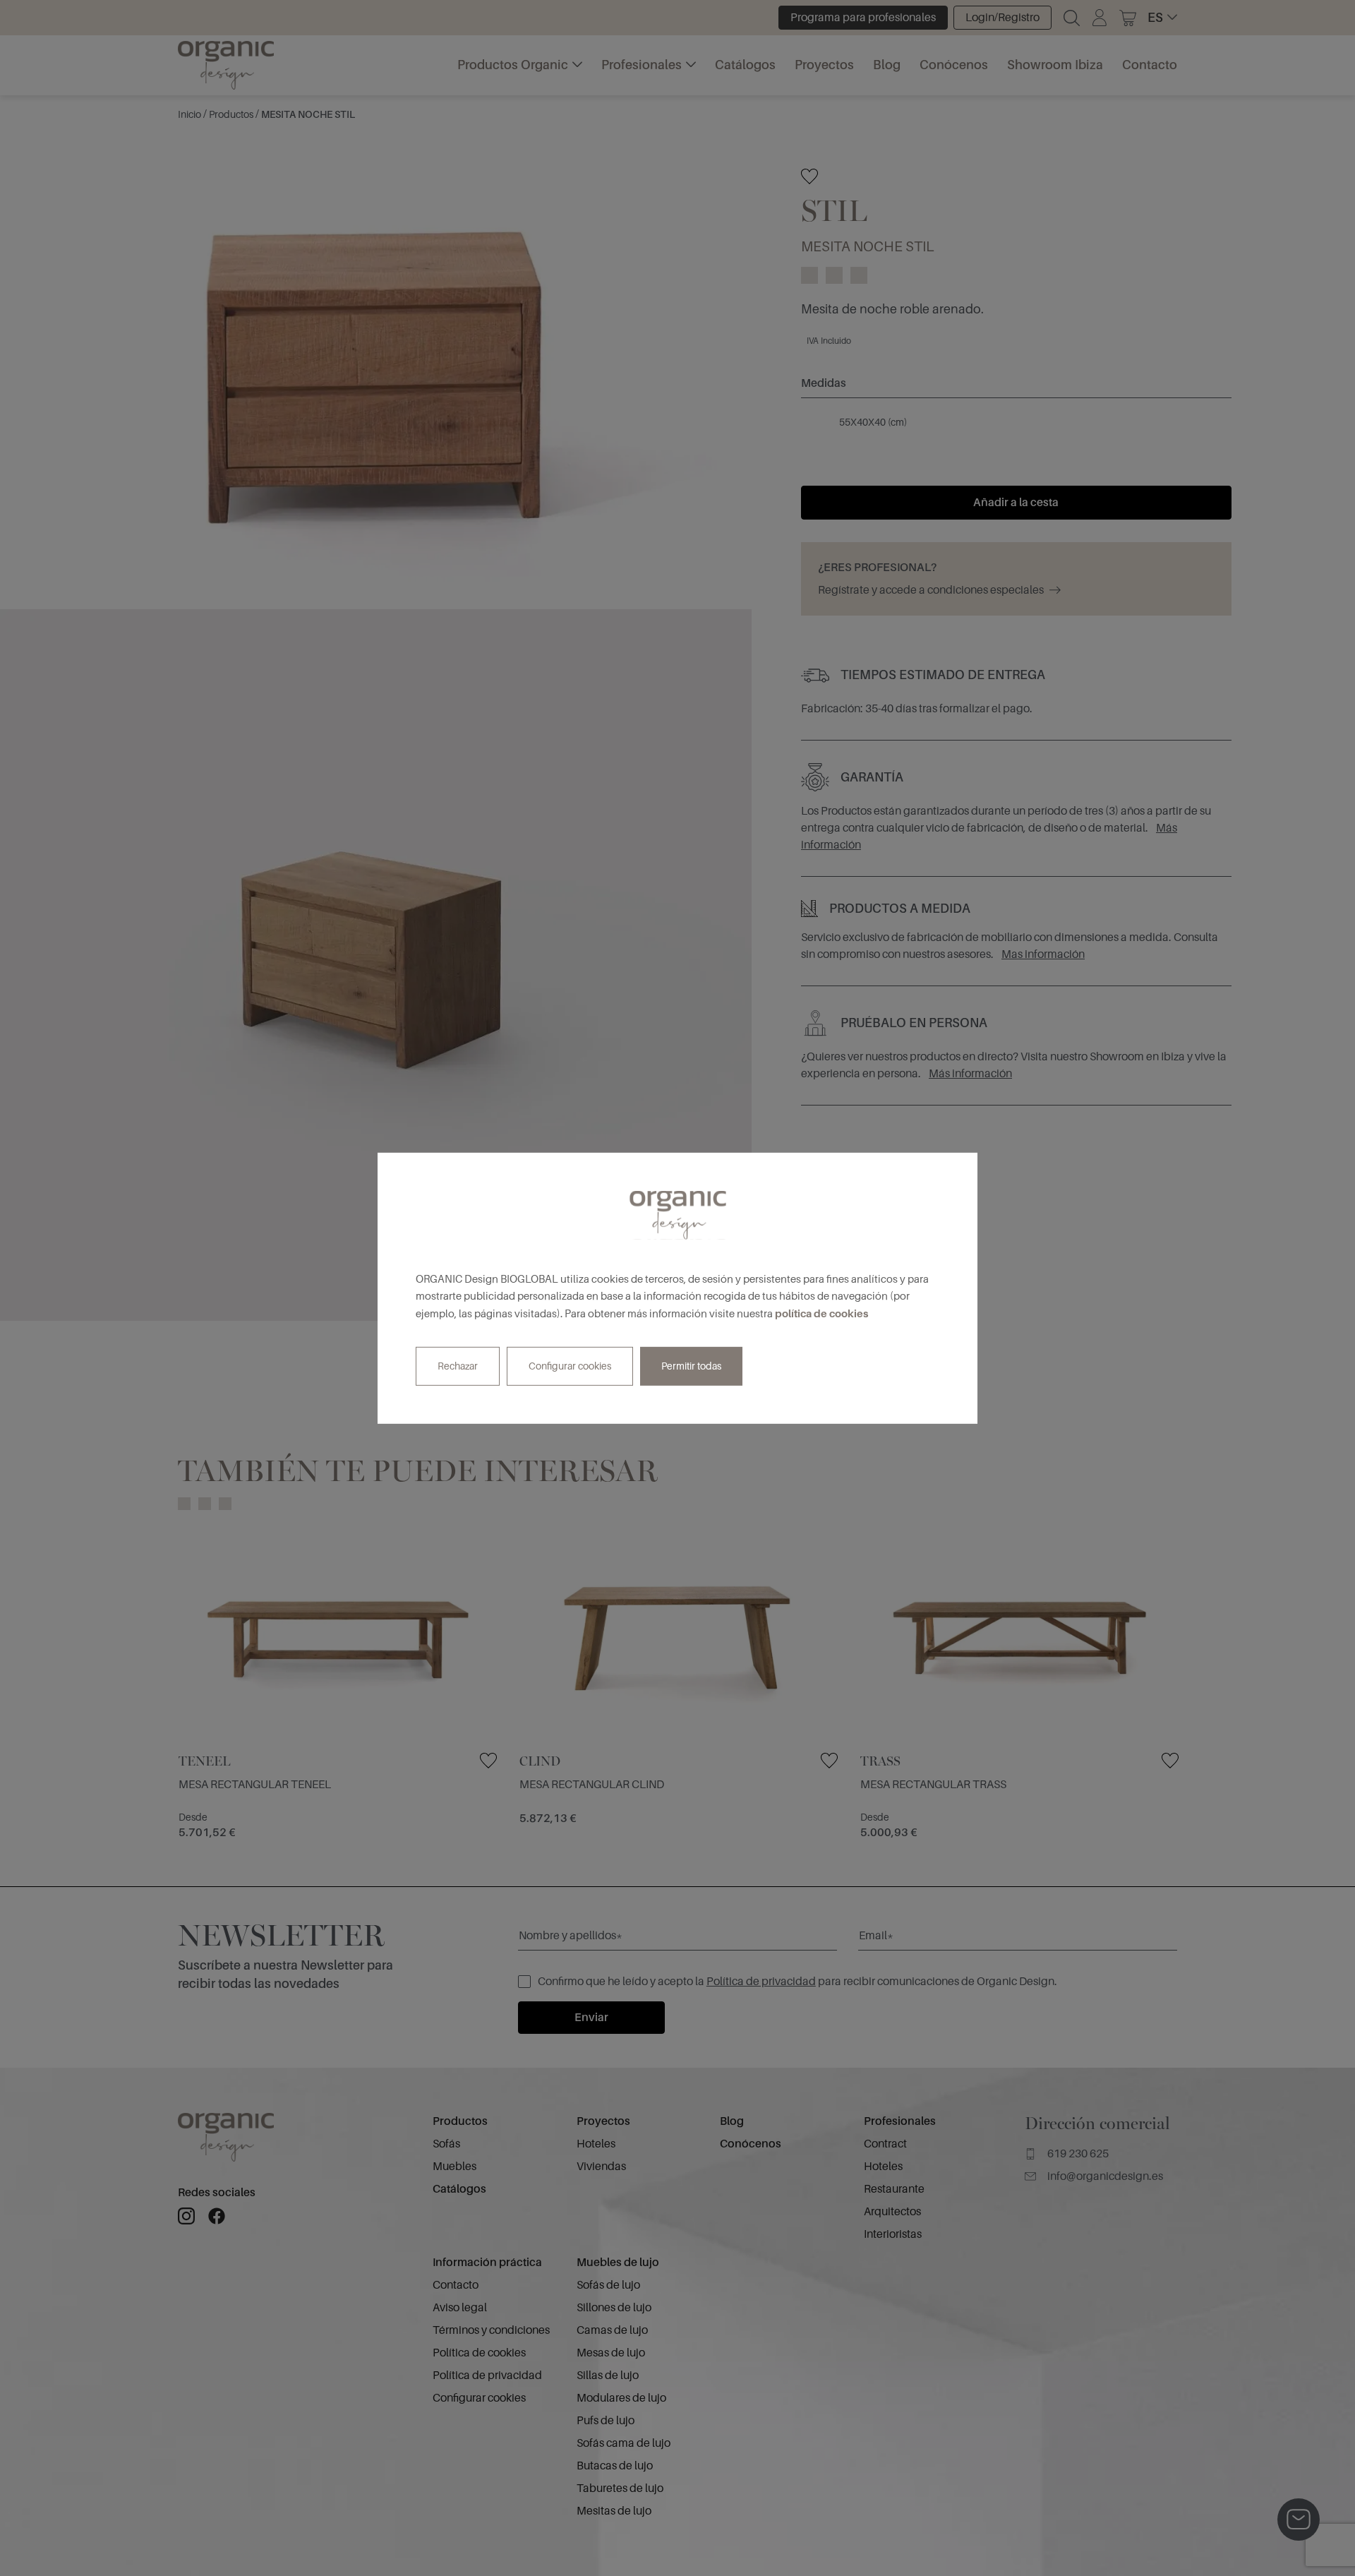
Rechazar (458, 1366)
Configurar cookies (570, 1366)
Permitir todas (691, 1366)
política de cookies (821, 1313)
